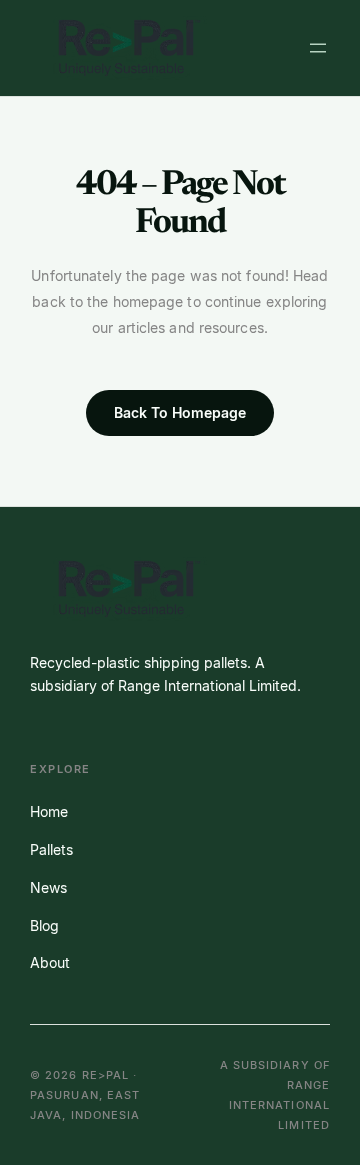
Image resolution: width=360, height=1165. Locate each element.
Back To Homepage (180, 412)
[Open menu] (318, 48)
